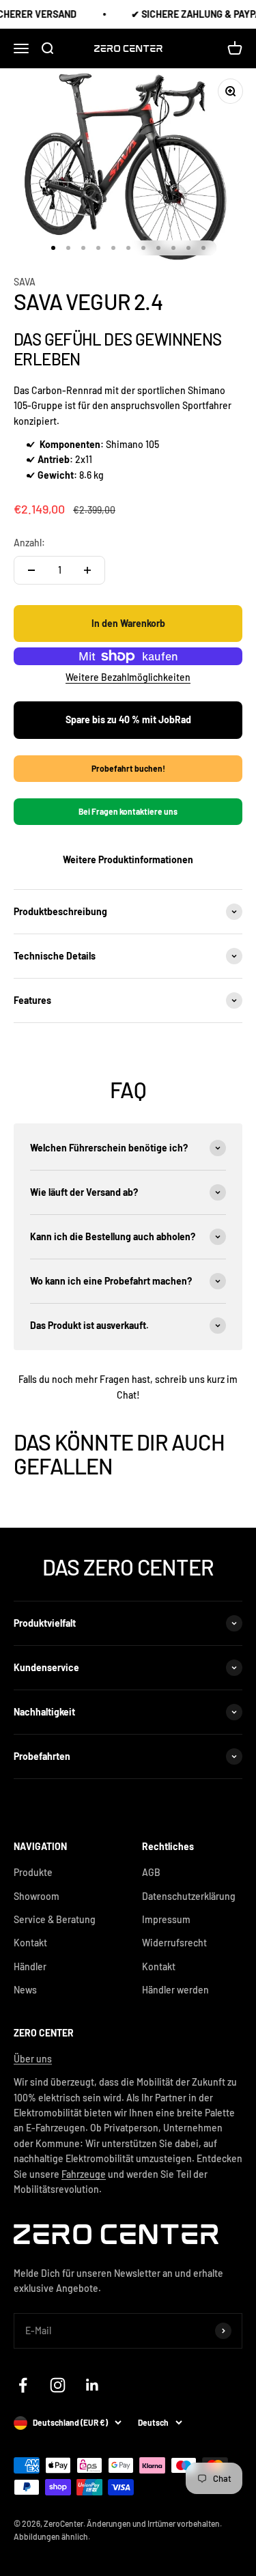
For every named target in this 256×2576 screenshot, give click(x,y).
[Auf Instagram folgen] (58, 2385)
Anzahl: (29, 543)
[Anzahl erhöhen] (87, 570)
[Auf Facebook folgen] (23, 2385)
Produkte (33, 1872)
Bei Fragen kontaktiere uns (128, 811)
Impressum (166, 1919)
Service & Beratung (55, 1919)
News (25, 1990)
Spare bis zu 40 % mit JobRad (128, 719)
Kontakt (30, 1943)
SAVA (25, 282)
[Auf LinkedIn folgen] (93, 2385)
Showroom (37, 1896)
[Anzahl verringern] (31, 570)
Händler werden (175, 1990)
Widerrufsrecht (174, 1943)
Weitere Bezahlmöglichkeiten (128, 677)
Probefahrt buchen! (128, 768)
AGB (151, 1872)
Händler (30, 1966)
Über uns (33, 2059)
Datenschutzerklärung (189, 1896)
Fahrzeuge (84, 2174)
